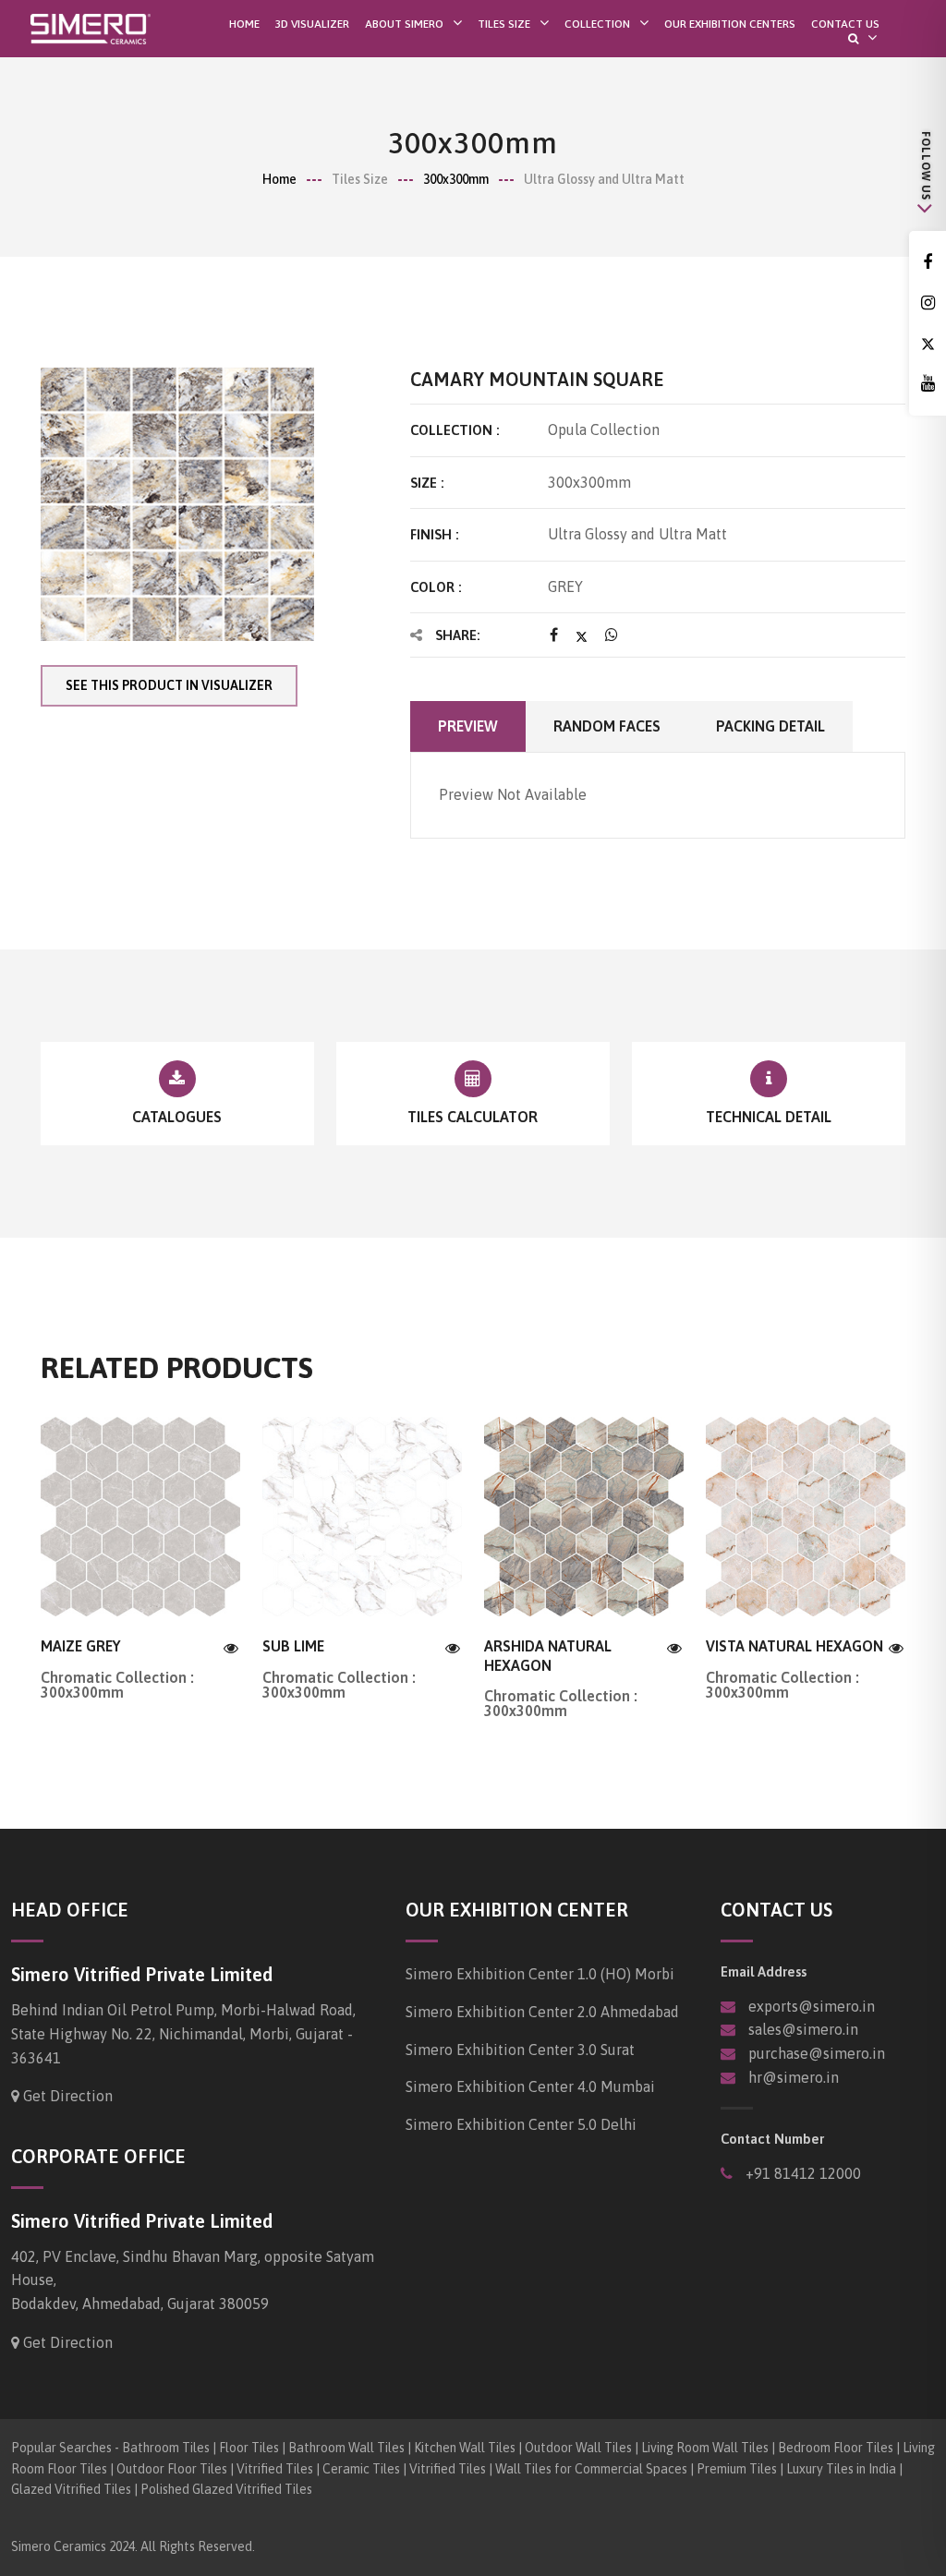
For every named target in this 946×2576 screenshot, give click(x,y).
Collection (597, 24)
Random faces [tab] (607, 726)
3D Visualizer (312, 24)
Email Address (764, 1971)
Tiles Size (504, 24)
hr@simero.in (794, 2077)
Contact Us (845, 24)
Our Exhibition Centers (730, 24)
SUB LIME (293, 1646)
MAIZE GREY (80, 1646)
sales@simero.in (803, 2029)
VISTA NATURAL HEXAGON (794, 1646)
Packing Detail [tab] (770, 726)
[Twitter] (928, 344)
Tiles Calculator (473, 1117)
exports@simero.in (812, 2006)
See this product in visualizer (169, 685)
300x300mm (456, 179)
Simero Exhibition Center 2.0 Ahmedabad (542, 2012)
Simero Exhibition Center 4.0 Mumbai (530, 2086)
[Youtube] (928, 384)
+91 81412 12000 (801, 2173)
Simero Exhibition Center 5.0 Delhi (521, 2124)
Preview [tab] (468, 726)
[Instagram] (928, 303)
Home (244, 24)
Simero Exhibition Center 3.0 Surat (520, 2050)
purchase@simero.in (817, 2053)
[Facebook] (928, 263)
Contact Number (772, 2139)
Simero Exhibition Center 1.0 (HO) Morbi (540, 1974)
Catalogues (177, 1117)
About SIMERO (404, 24)
